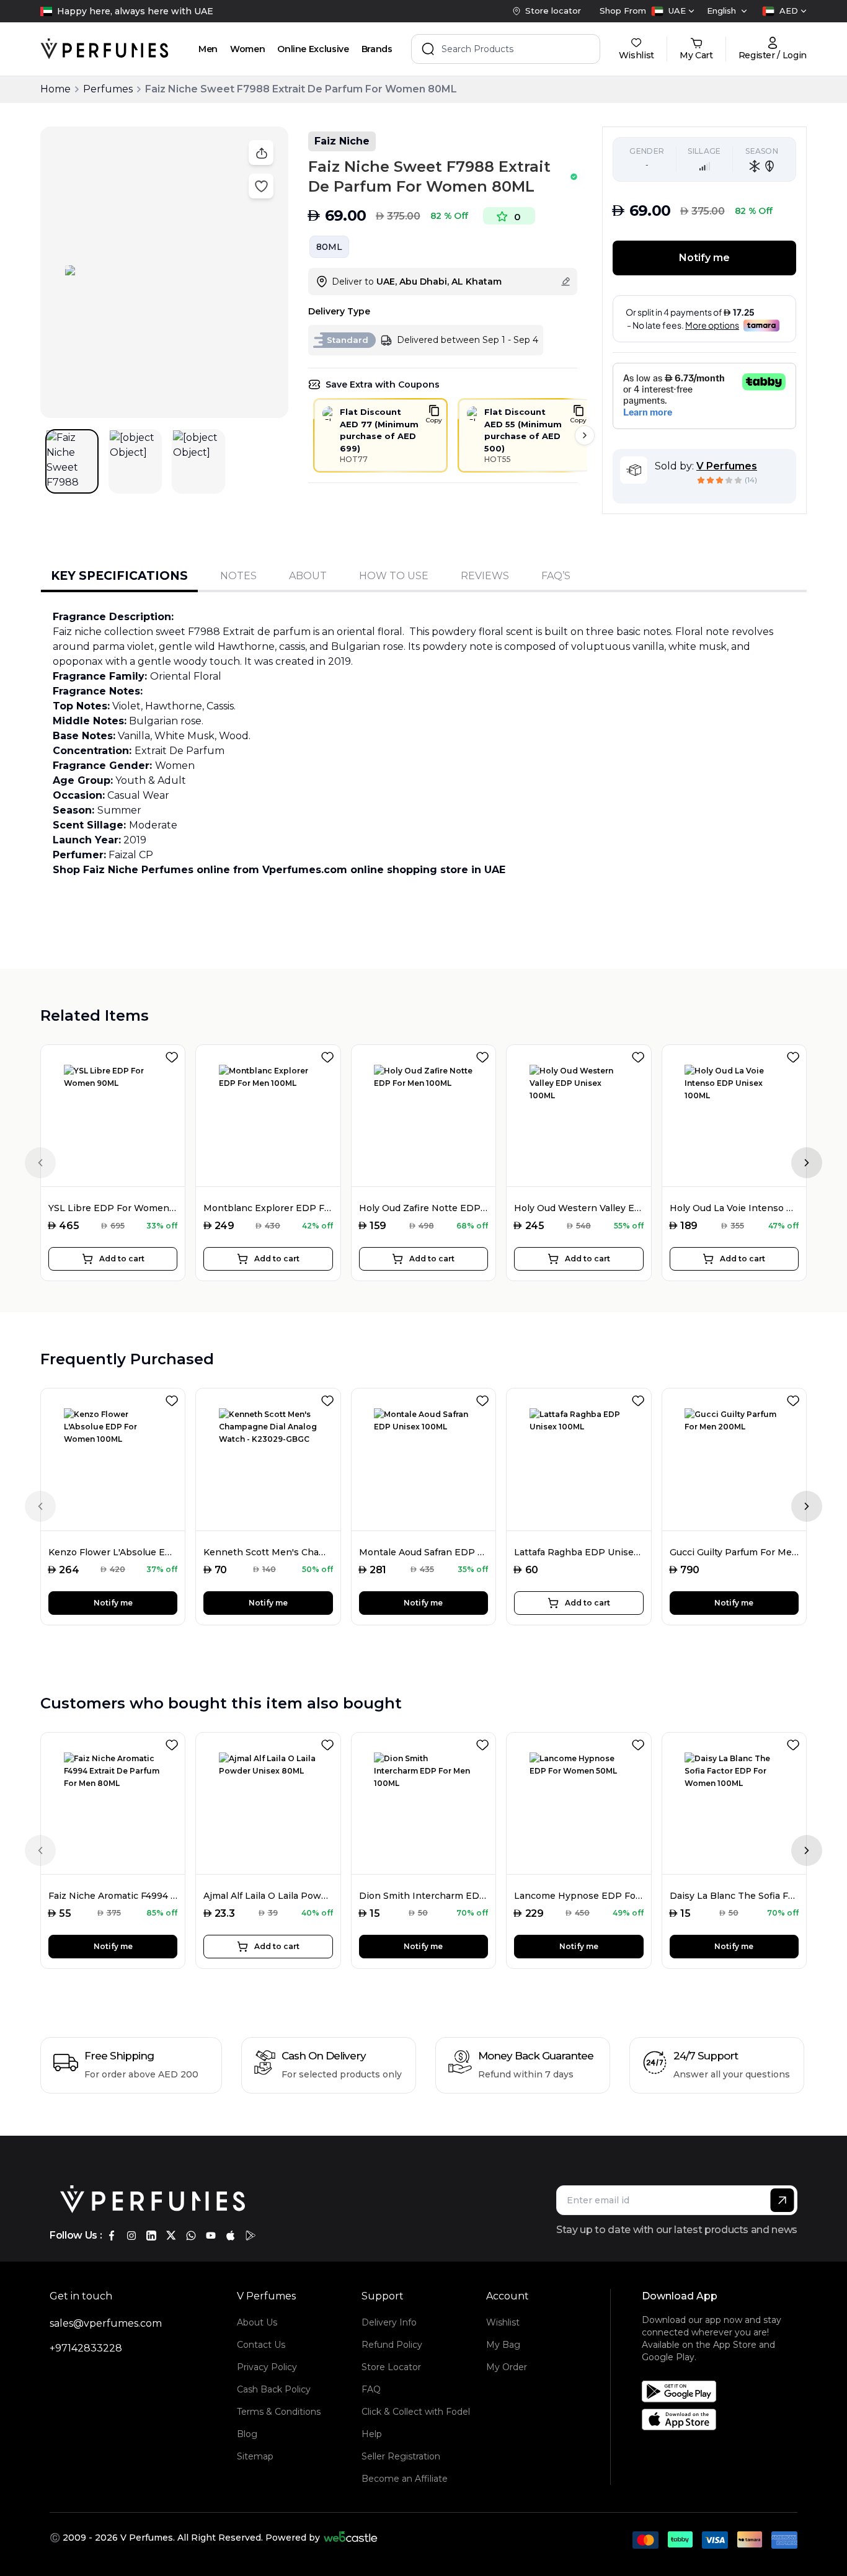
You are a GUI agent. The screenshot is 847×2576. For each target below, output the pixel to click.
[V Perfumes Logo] (104, 49)
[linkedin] (151, 2236)
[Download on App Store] (724, 2419)
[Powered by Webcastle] (351, 2538)
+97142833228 (86, 2348)
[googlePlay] (251, 2236)
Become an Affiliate (405, 2479)
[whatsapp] (191, 2236)
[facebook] (112, 2236)
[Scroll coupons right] (585, 435)
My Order (507, 2367)
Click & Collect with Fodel (416, 2412)
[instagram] (131, 2236)
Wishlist (503, 2322)
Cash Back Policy (274, 2389)
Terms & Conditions (279, 2412)
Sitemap (255, 2456)
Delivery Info (389, 2322)
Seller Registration (401, 2456)
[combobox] (673, 11)
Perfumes (108, 89)
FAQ (371, 2389)
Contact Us (261, 2345)
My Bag (503, 2345)
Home (55, 89)
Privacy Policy (267, 2367)
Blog (247, 2434)
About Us (257, 2322)
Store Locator (391, 2367)
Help (372, 2434)
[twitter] (171, 2236)
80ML (329, 247)
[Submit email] (782, 2200)
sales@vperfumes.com (106, 2323)
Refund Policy (392, 2345)
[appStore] (231, 2236)
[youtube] (211, 2236)
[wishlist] (174, 1055)
